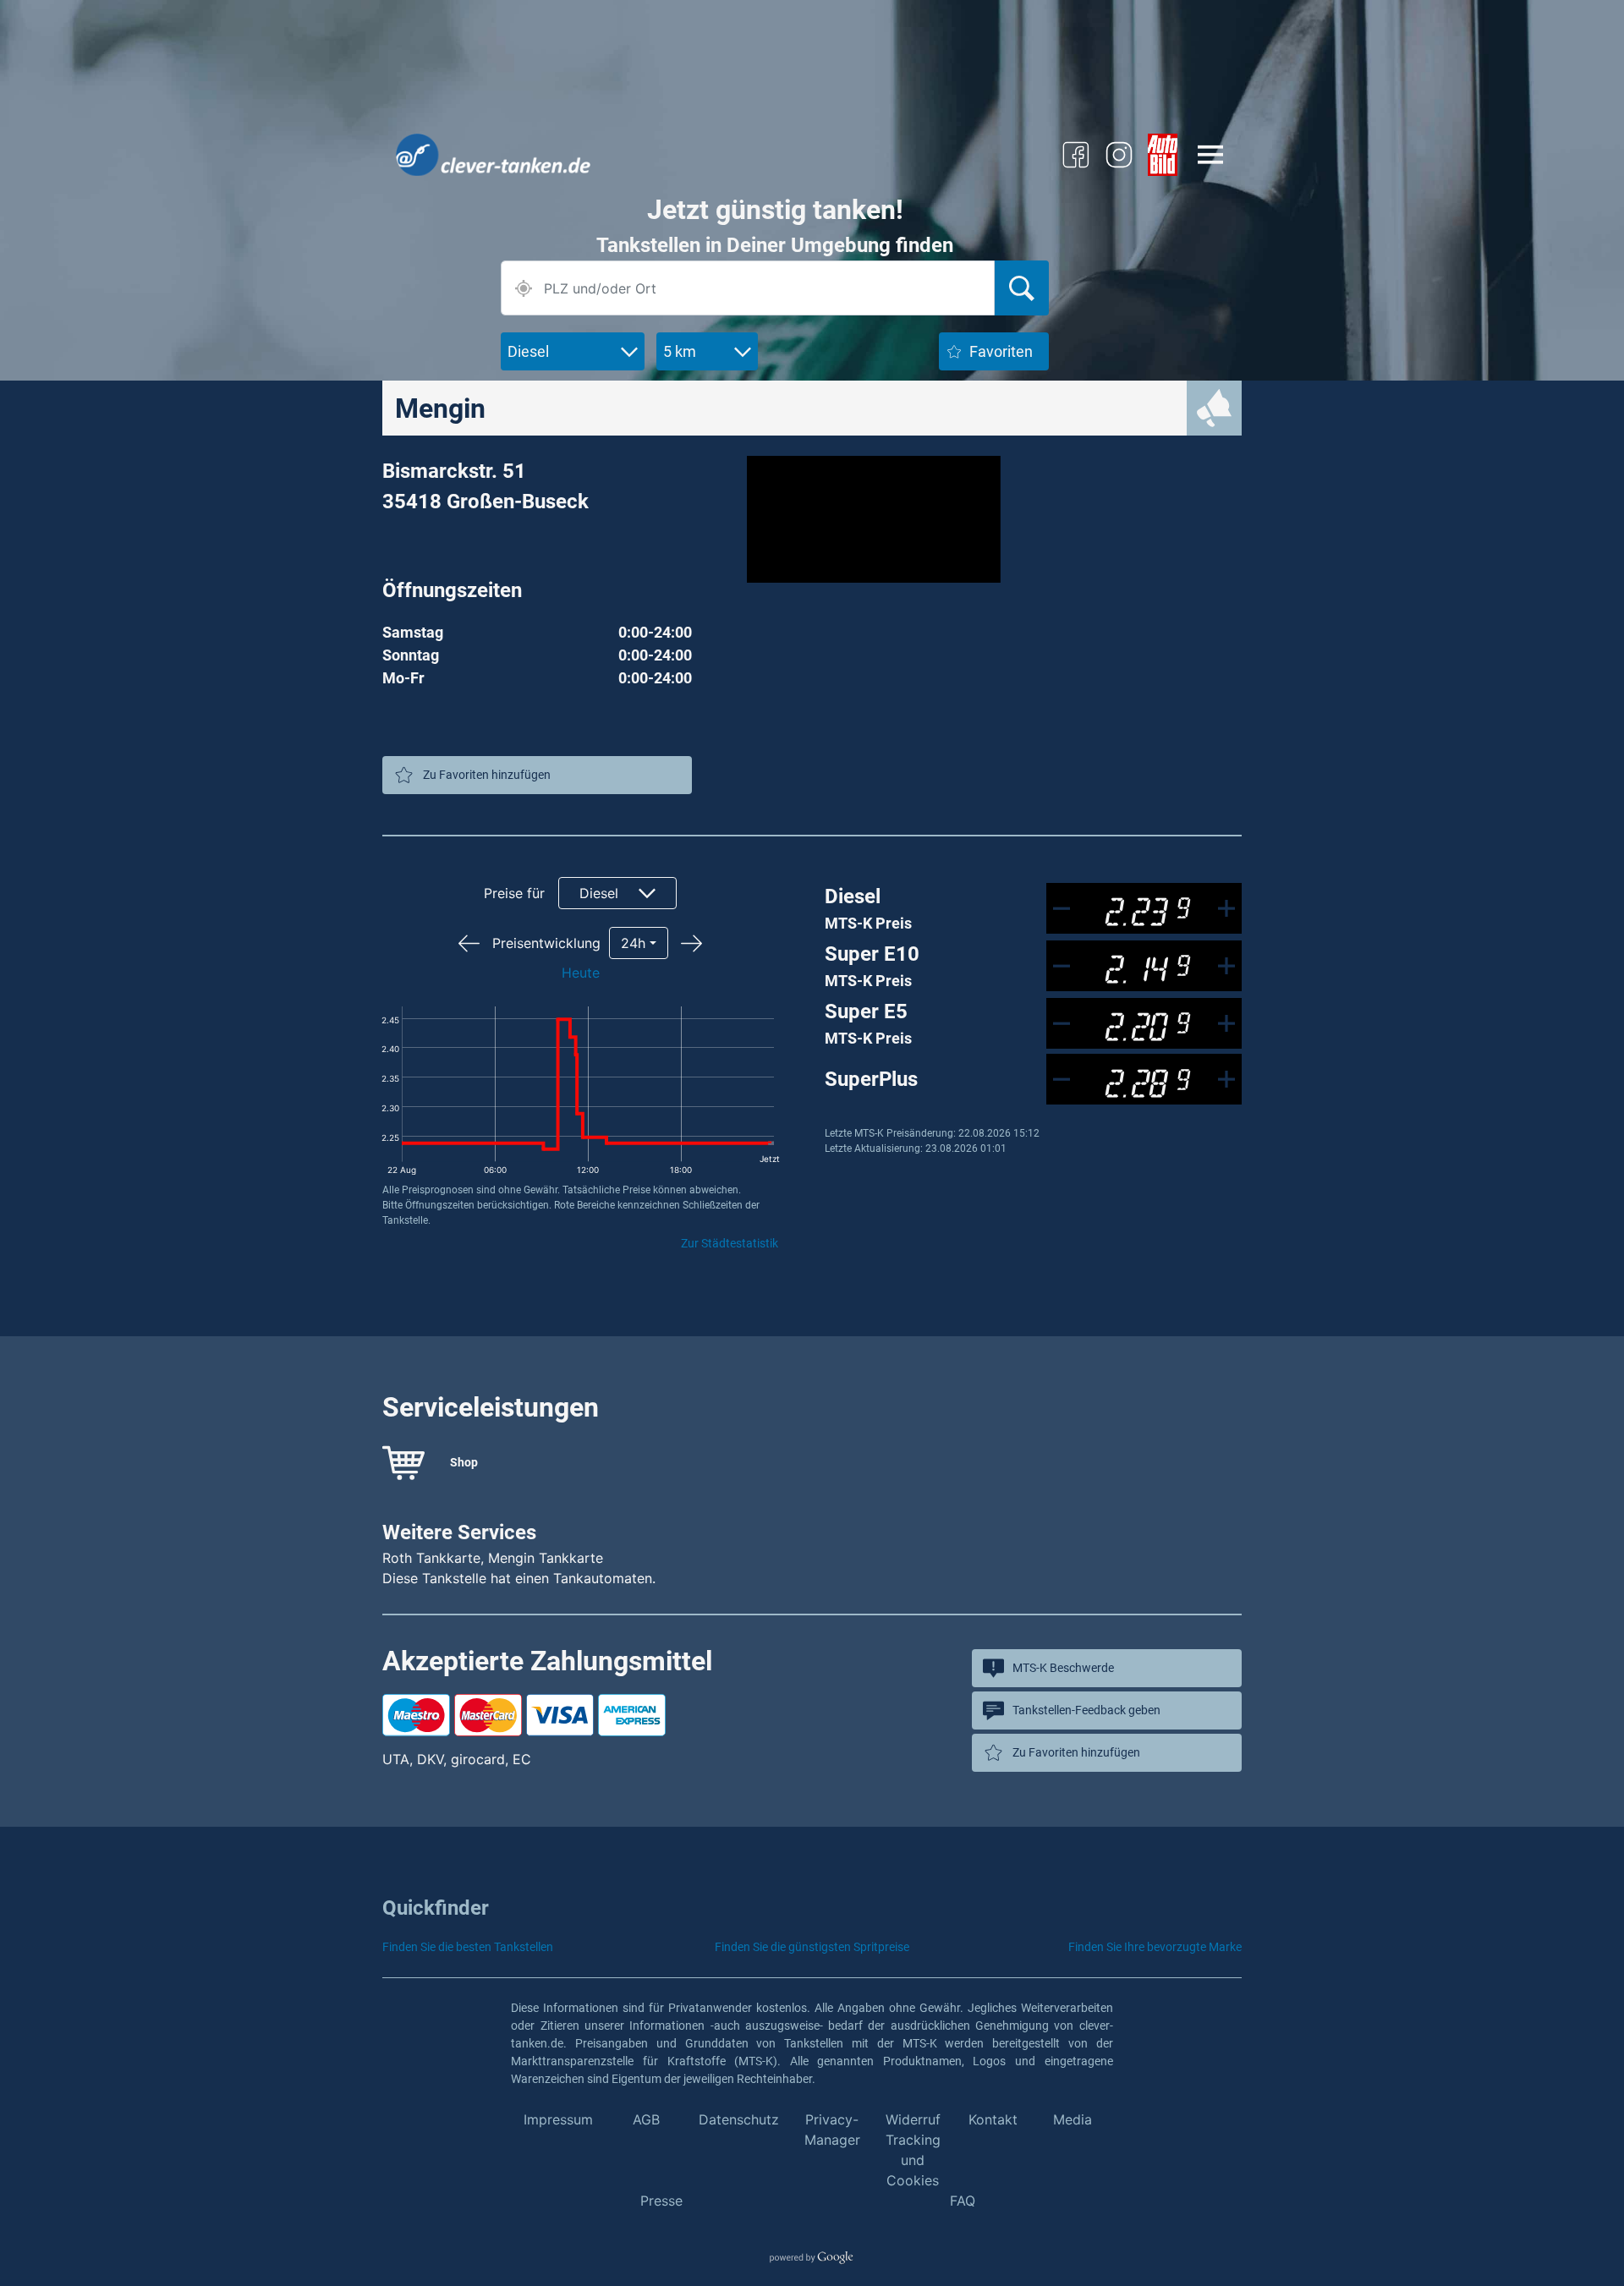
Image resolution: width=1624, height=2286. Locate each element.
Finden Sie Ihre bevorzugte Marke (1155, 1947)
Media (1073, 2119)
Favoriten (1001, 351)
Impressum (558, 2119)
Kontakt (993, 2119)
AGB (646, 2119)
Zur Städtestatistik (730, 1243)
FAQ (963, 2201)
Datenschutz (739, 2119)
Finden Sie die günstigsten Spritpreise (812, 1947)
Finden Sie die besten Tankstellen (468, 1947)
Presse (661, 2201)
